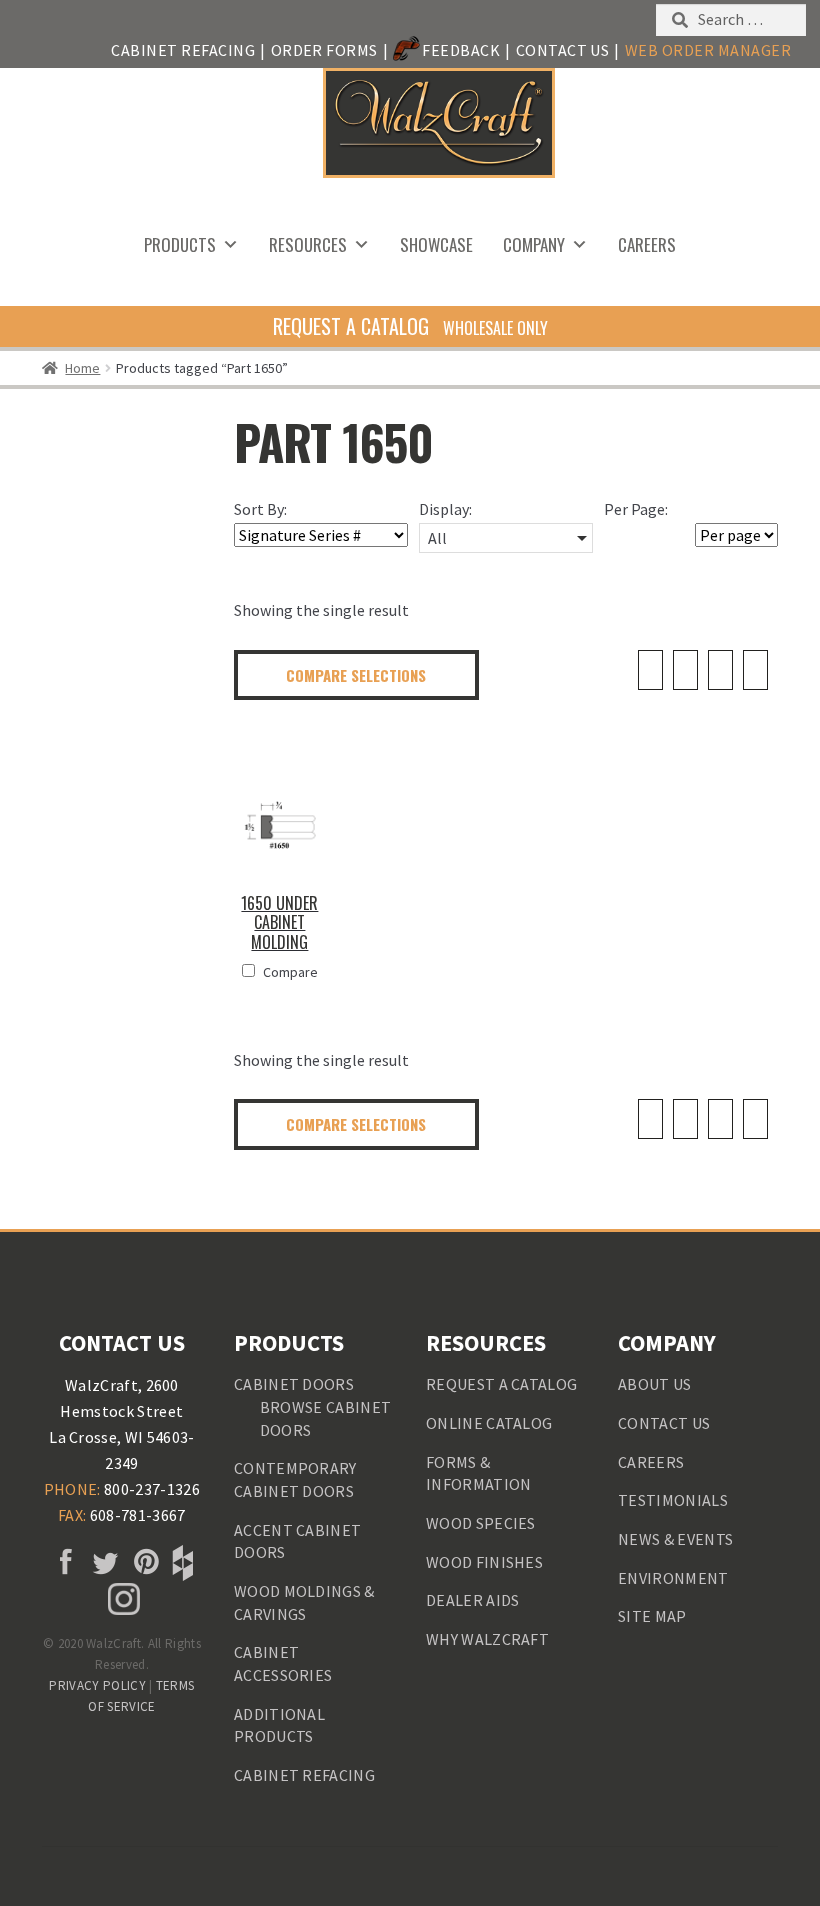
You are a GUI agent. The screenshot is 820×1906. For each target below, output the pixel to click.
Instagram (122, 1599)
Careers (647, 244)
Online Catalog (489, 1423)
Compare (290, 972)
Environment (673, 1578)
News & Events (675, 1539)
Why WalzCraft (487, 1639)
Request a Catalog (501, 1384)
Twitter (102, 1563)
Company (534, 244)
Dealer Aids (473, 1600)
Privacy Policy (97, 1685)
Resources (308, 244)
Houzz (181, 1563)
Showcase (436, 244)
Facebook (63, 1563)
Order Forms (324, 50)
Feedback (461, 50)
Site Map (652, 1616)
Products (180, 244)
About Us (655, 1384)
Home (82, 368)
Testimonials (673, 1500)
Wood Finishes (484, 1562)
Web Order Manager (708, 50)
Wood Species (481, 1523)
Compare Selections (356, 675)
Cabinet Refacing (183, 50)
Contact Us (563, 50)
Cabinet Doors (294, 1384)
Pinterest (142, 1563)
